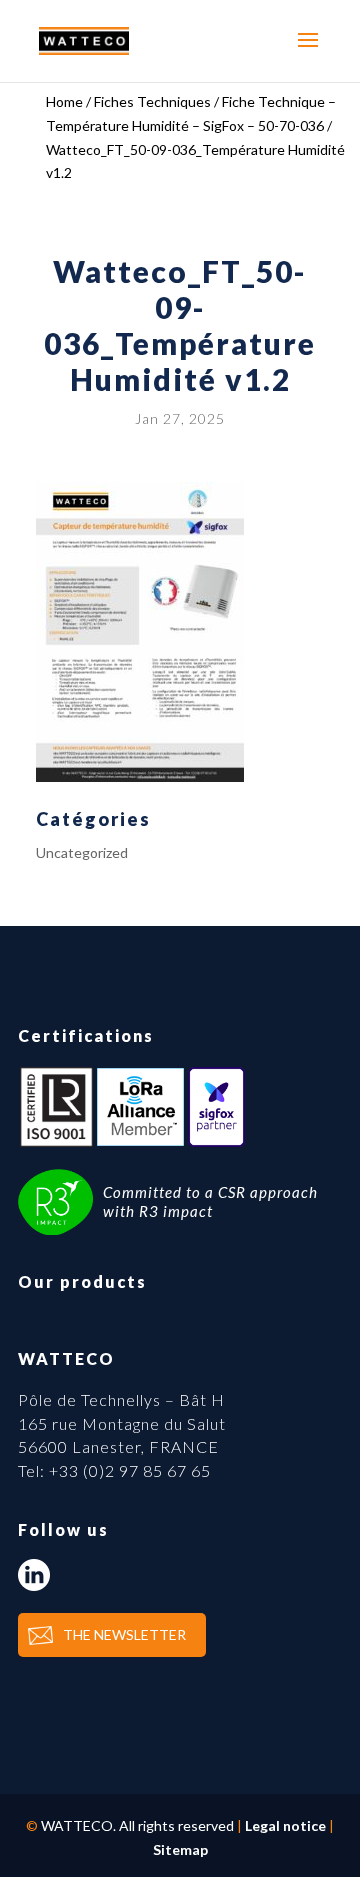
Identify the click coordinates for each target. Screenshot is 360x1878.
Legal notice (285, 1825)
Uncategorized (82, 852)
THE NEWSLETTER (124, 1634)
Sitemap (180, 1849)
